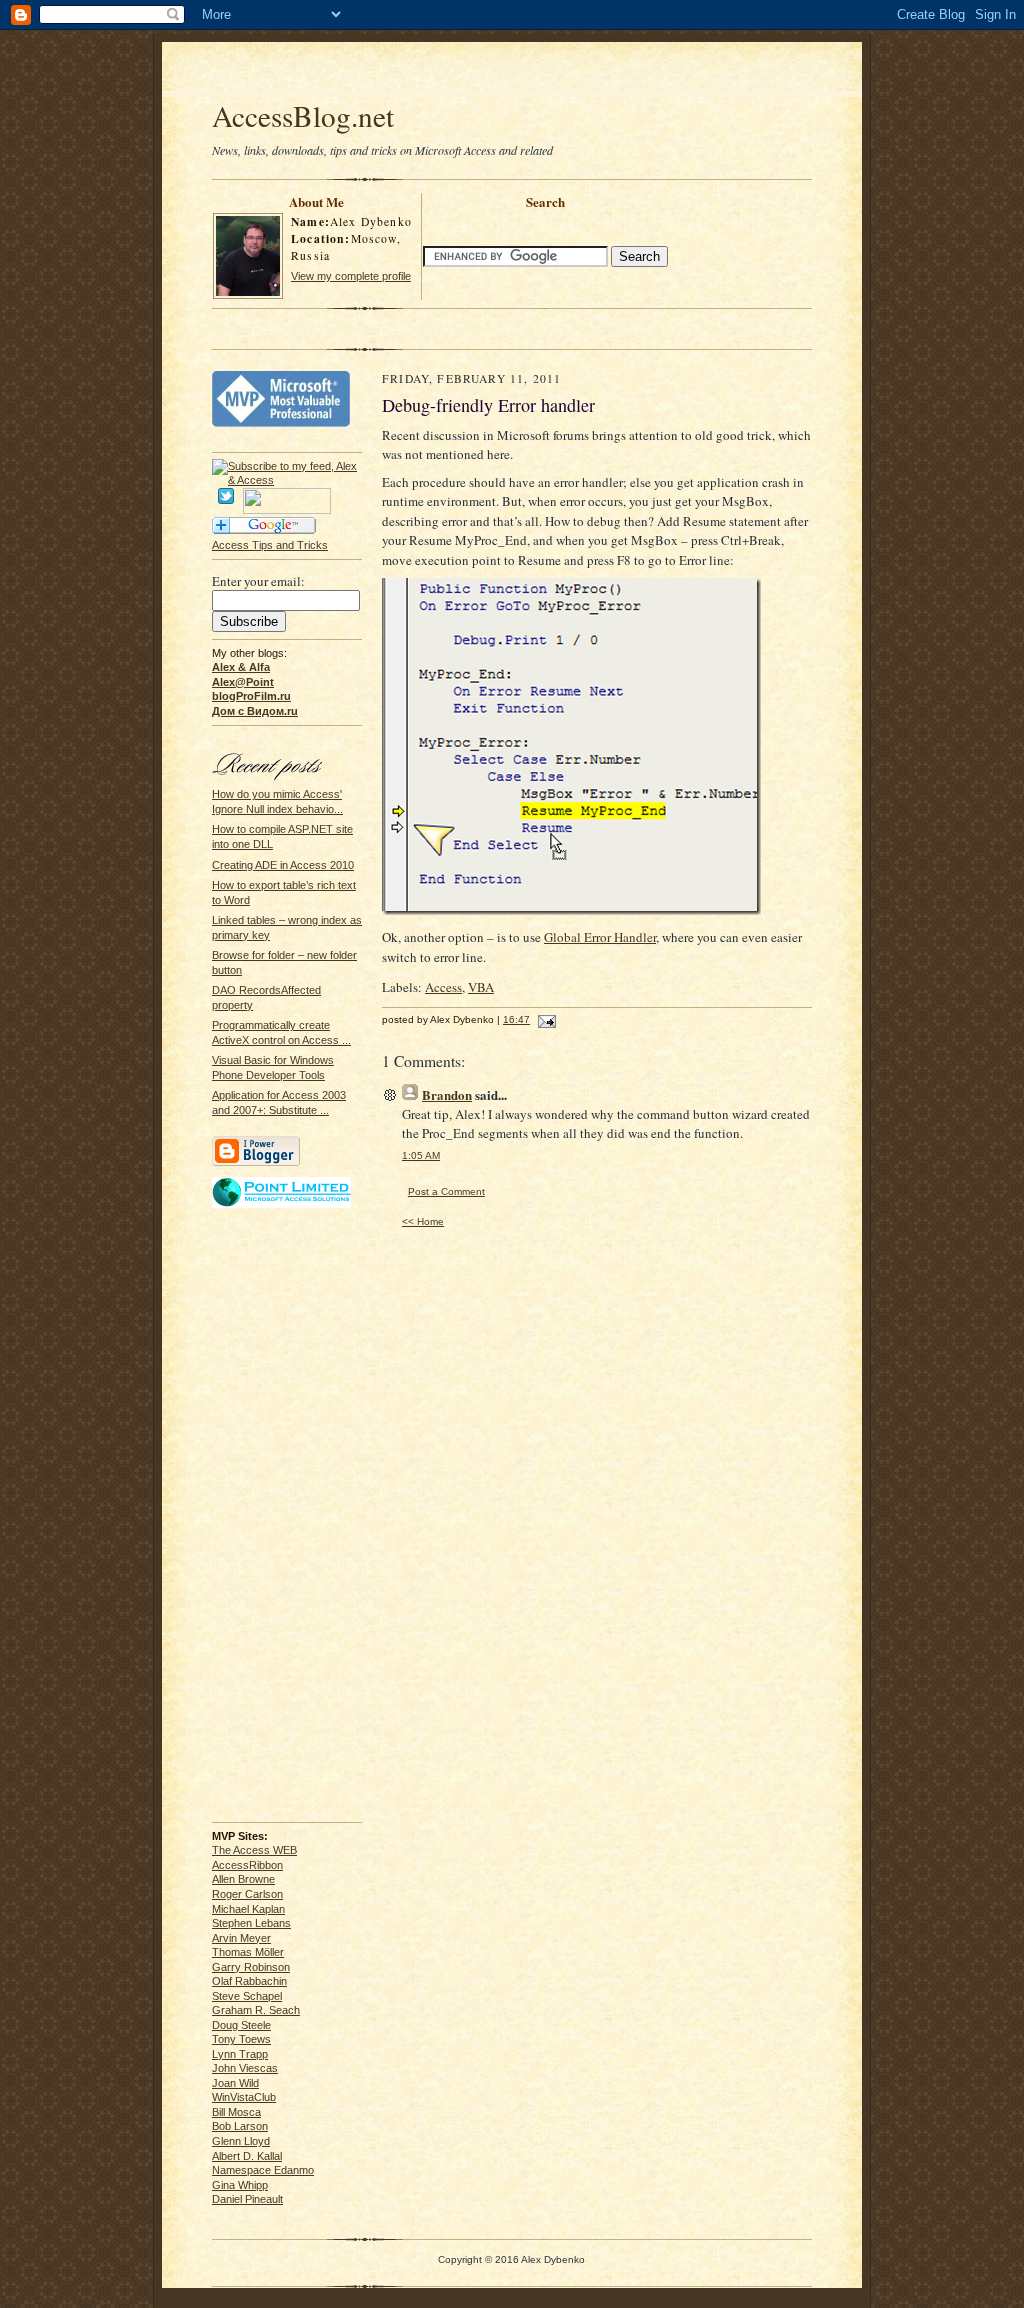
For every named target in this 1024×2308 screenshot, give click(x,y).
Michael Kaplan (248, 1909)
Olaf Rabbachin (249, 1981)
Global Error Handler (600, 937)
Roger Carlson (247, 1894)
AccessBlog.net (303, 115)
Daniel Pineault (247, 2199)
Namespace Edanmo (263, 2170)
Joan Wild (235, 2083)
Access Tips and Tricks (270, 545)
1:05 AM (421, 1155)
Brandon (447, 1094)
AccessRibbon (247, 1865)
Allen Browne (243, 1879)
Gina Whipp (240, 2185)
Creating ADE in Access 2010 (283, 865)
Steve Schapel (247, 1996)
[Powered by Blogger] (256, 1163)
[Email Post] (544, 1019)
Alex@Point (243, 682)
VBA (481, 987)
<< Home (423, 1221)
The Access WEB (254, 1850)
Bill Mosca (236, 2112)
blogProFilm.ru (251, 696)
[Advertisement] (512, 72)
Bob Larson (240, 2126)
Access (443, 987)
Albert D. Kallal (247, 2156)
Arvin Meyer (241, 1938)
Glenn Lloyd (241, 2141)
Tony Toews (241, 2039)
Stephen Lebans (251, 1923)
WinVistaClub (244, 2097)
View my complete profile (351, 276)
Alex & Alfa (241, 667)
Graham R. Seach (256, 2010)
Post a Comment (446, 1191)
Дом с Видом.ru (255, 711)
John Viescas (245, 2068)
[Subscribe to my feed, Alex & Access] (287, 466)
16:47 (516, 1019)
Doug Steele (241, 2025)
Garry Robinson (251, 1967)
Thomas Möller (248, 1952)
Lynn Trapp (240, 2054)
